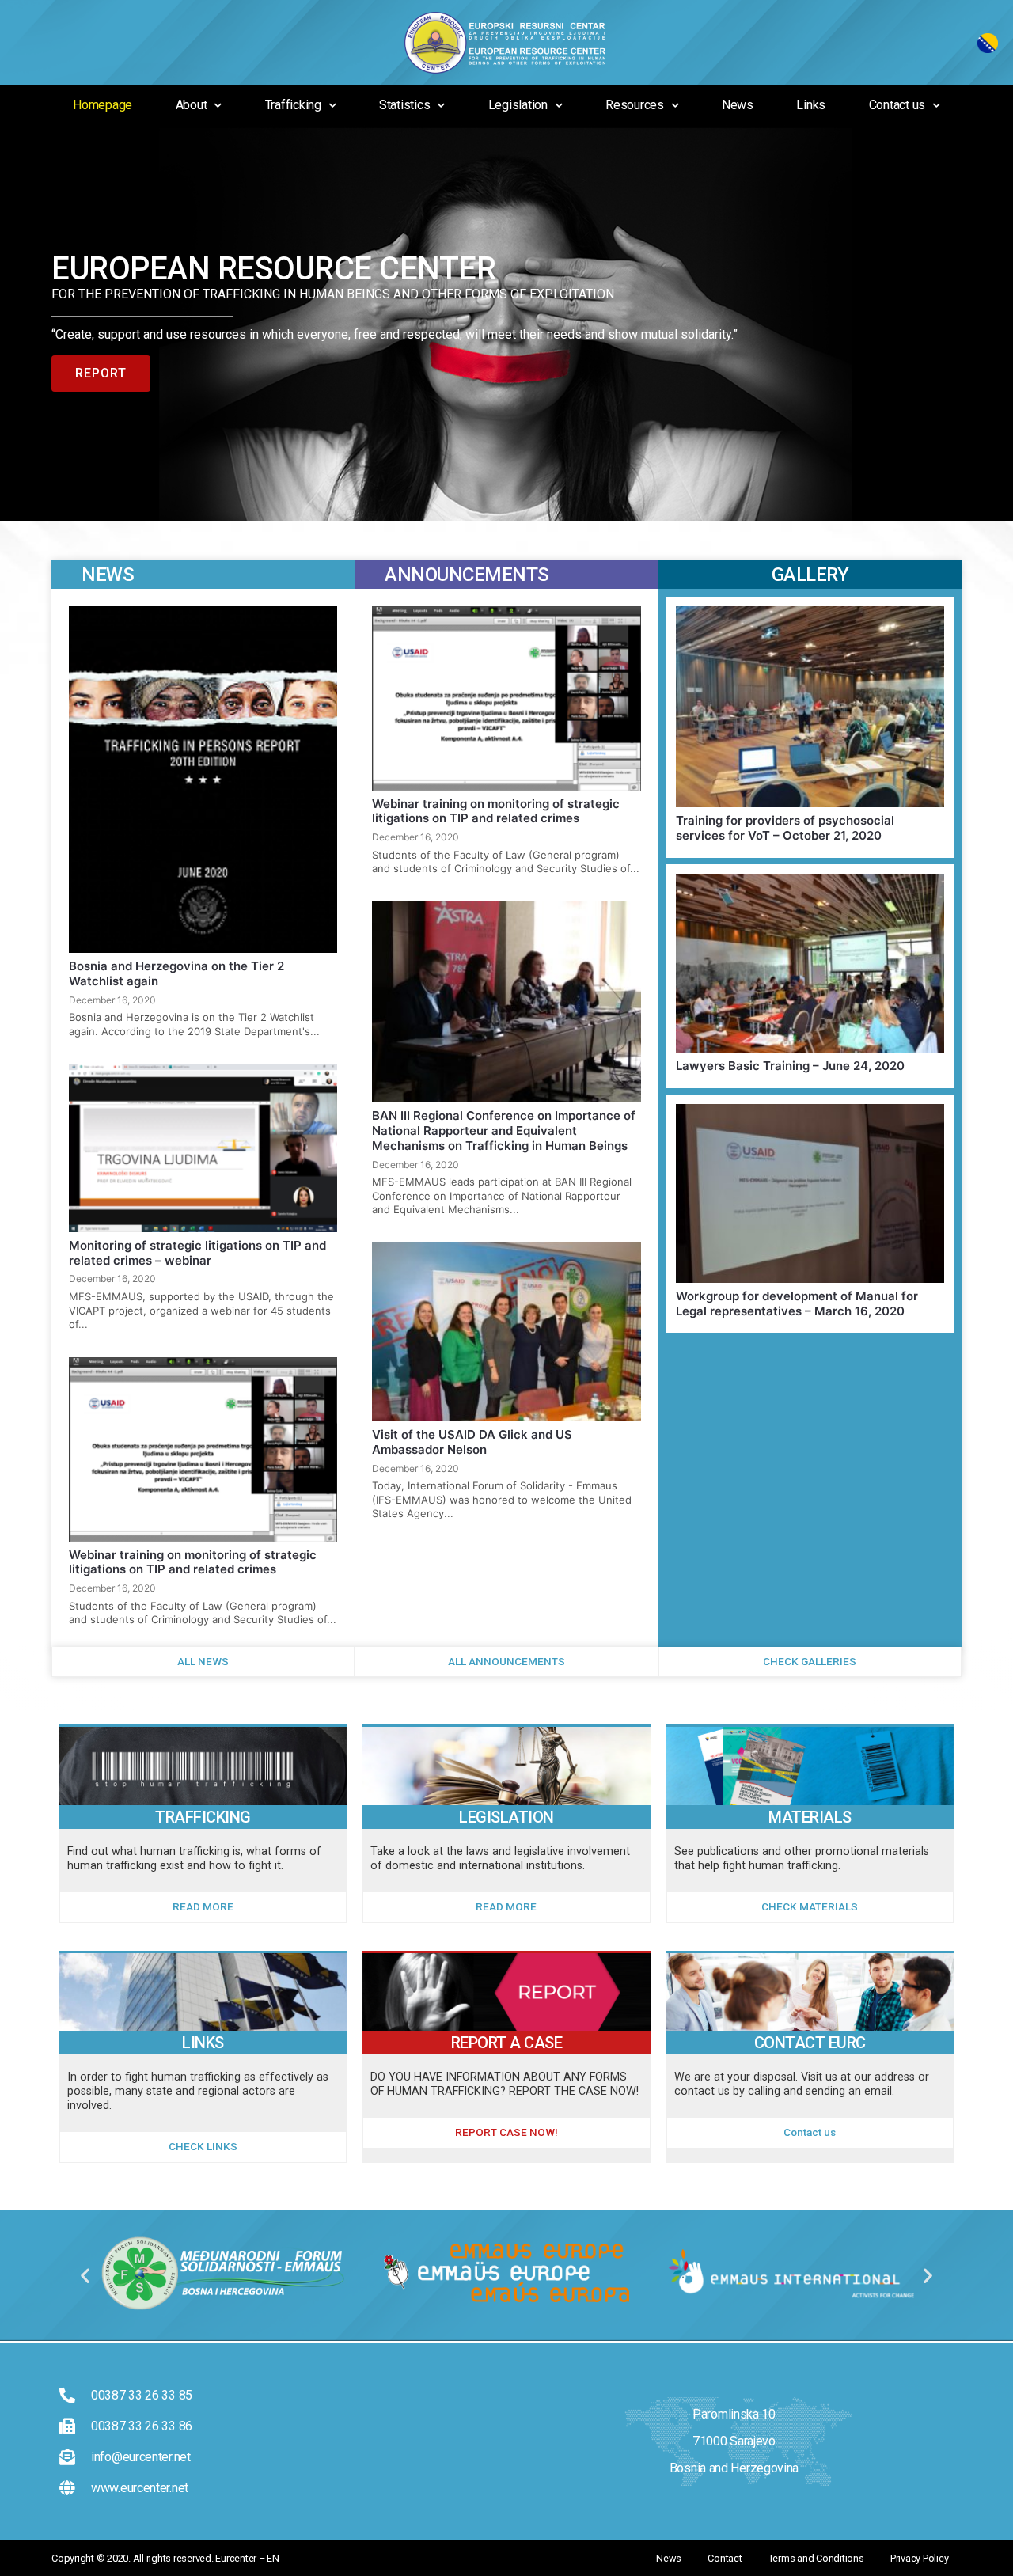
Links (811, 105)
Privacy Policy (920, 2558)
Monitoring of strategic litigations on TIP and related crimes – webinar (197, 1253)
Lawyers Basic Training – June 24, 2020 (790, 1066)
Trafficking (293, 105)
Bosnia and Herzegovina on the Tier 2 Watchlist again (176, 973)
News (738, 105)
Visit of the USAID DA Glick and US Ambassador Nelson (472, 1442)
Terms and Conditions (816, 2558)
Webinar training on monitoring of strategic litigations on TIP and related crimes (193, 1562)
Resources (635, 105)
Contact (725, 2558)
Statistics (405, 105)
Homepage (102, 105)
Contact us (897, 105)
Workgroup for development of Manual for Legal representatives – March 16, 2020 (797, 1303)
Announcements (467, 575)
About (192, 105)
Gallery (810, 575)
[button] (85, 2276)
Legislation (518, 105)
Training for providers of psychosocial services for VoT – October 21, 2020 (785, 828)
